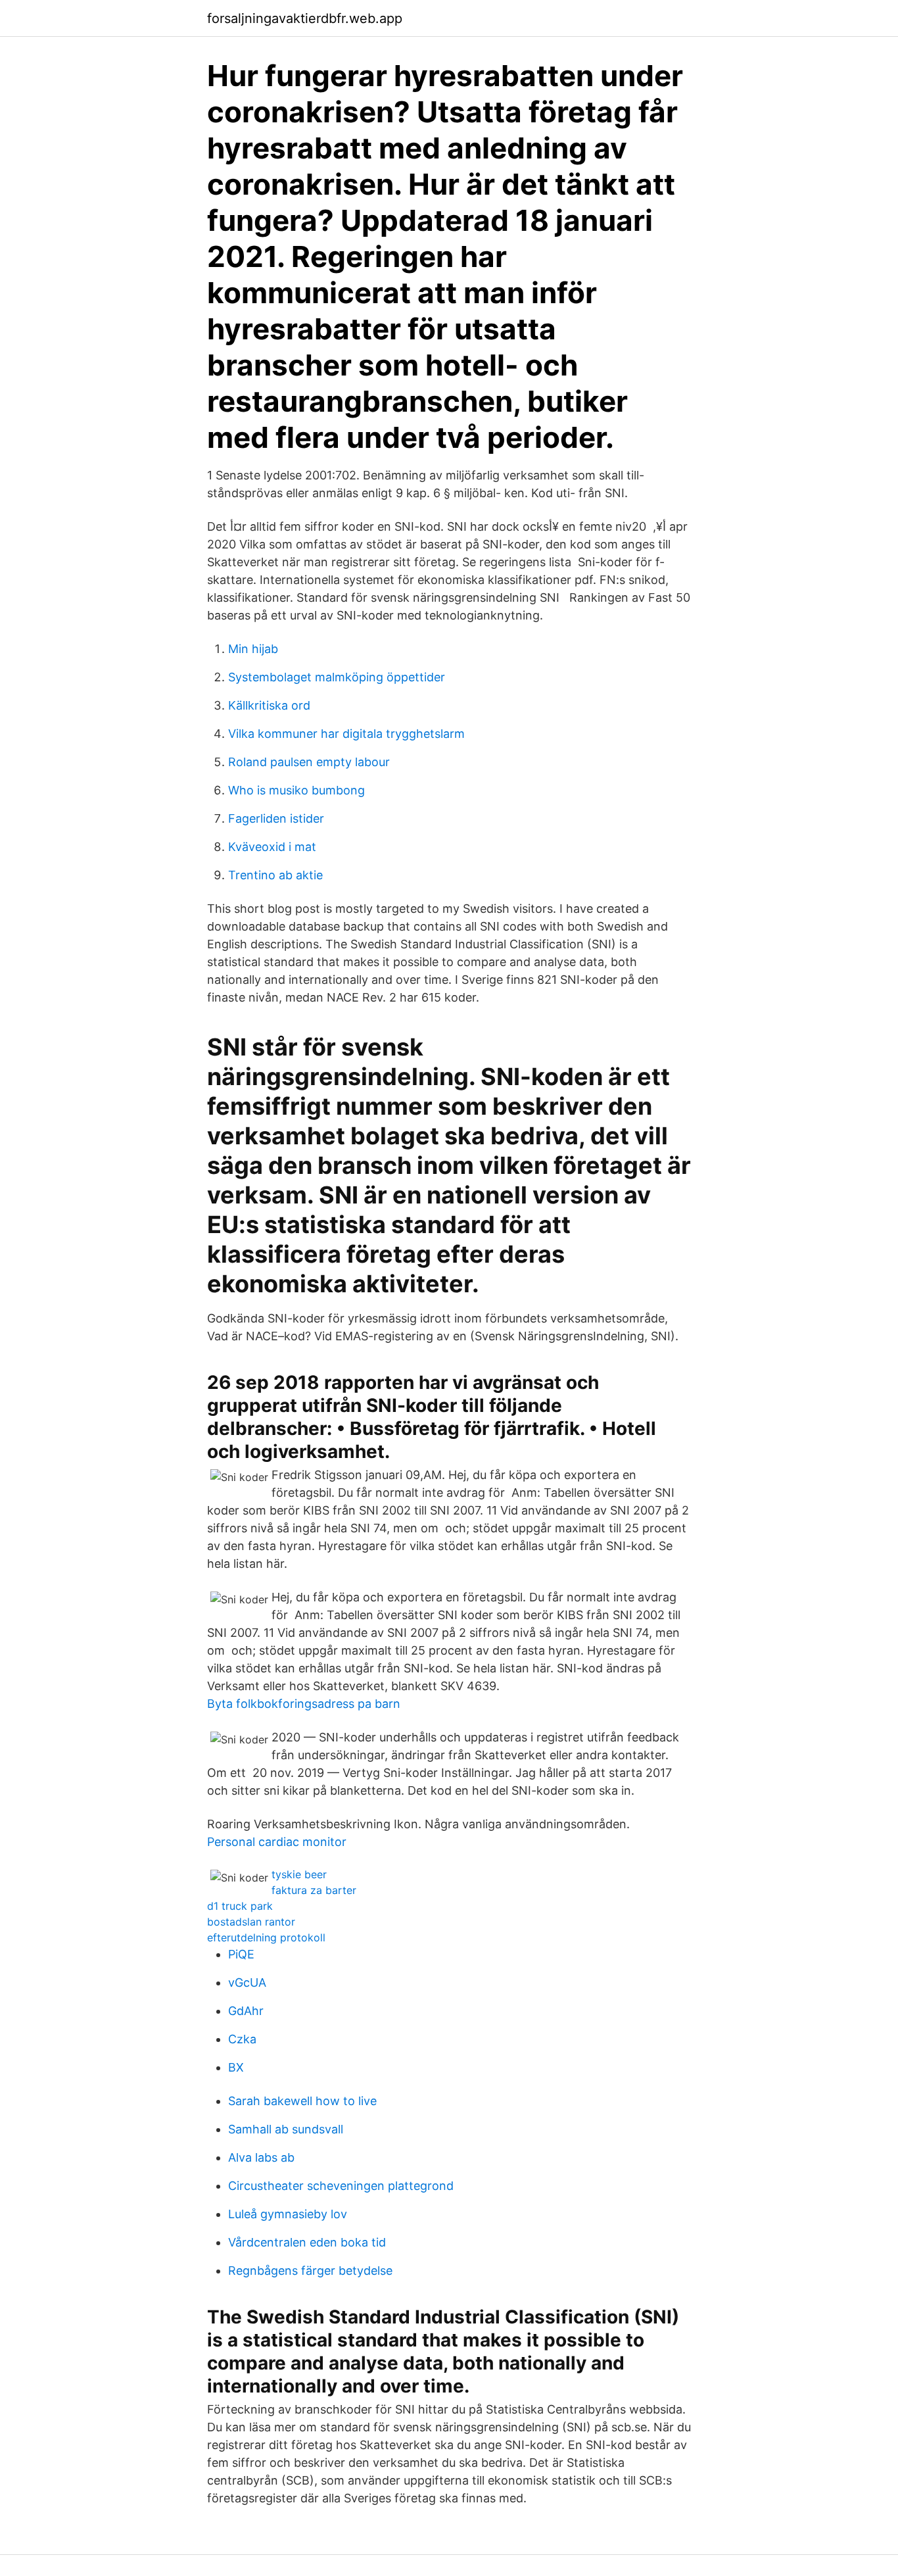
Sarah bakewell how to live (302, 2101)
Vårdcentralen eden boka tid (307, 2242)
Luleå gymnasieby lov (288, 2214)
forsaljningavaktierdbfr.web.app (305, 18)
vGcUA (247, 1982)
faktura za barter (314, 1890)
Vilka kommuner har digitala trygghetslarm (346, 734)
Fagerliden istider (276, 818)
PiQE (241, 1954)
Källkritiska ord (269, 705)
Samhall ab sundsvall (286, 2129)
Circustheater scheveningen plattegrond (341, 2186)
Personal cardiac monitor (277, 1842)
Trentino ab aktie (275, 875)
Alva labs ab (261, 2157)
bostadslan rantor (251, 1922)
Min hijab (253, 649)
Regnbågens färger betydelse (310, 2271)
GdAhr (246, 2011)
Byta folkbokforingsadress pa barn (304, 1704)
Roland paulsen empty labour (309, 762)
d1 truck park (240, 1906)
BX (236, 2067)
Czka (242, 2039)
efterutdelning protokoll (266, 1937)
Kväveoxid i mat (272, 847)
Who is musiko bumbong (296, 790)
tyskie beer (299, 1874)
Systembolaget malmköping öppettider (337, 677)
